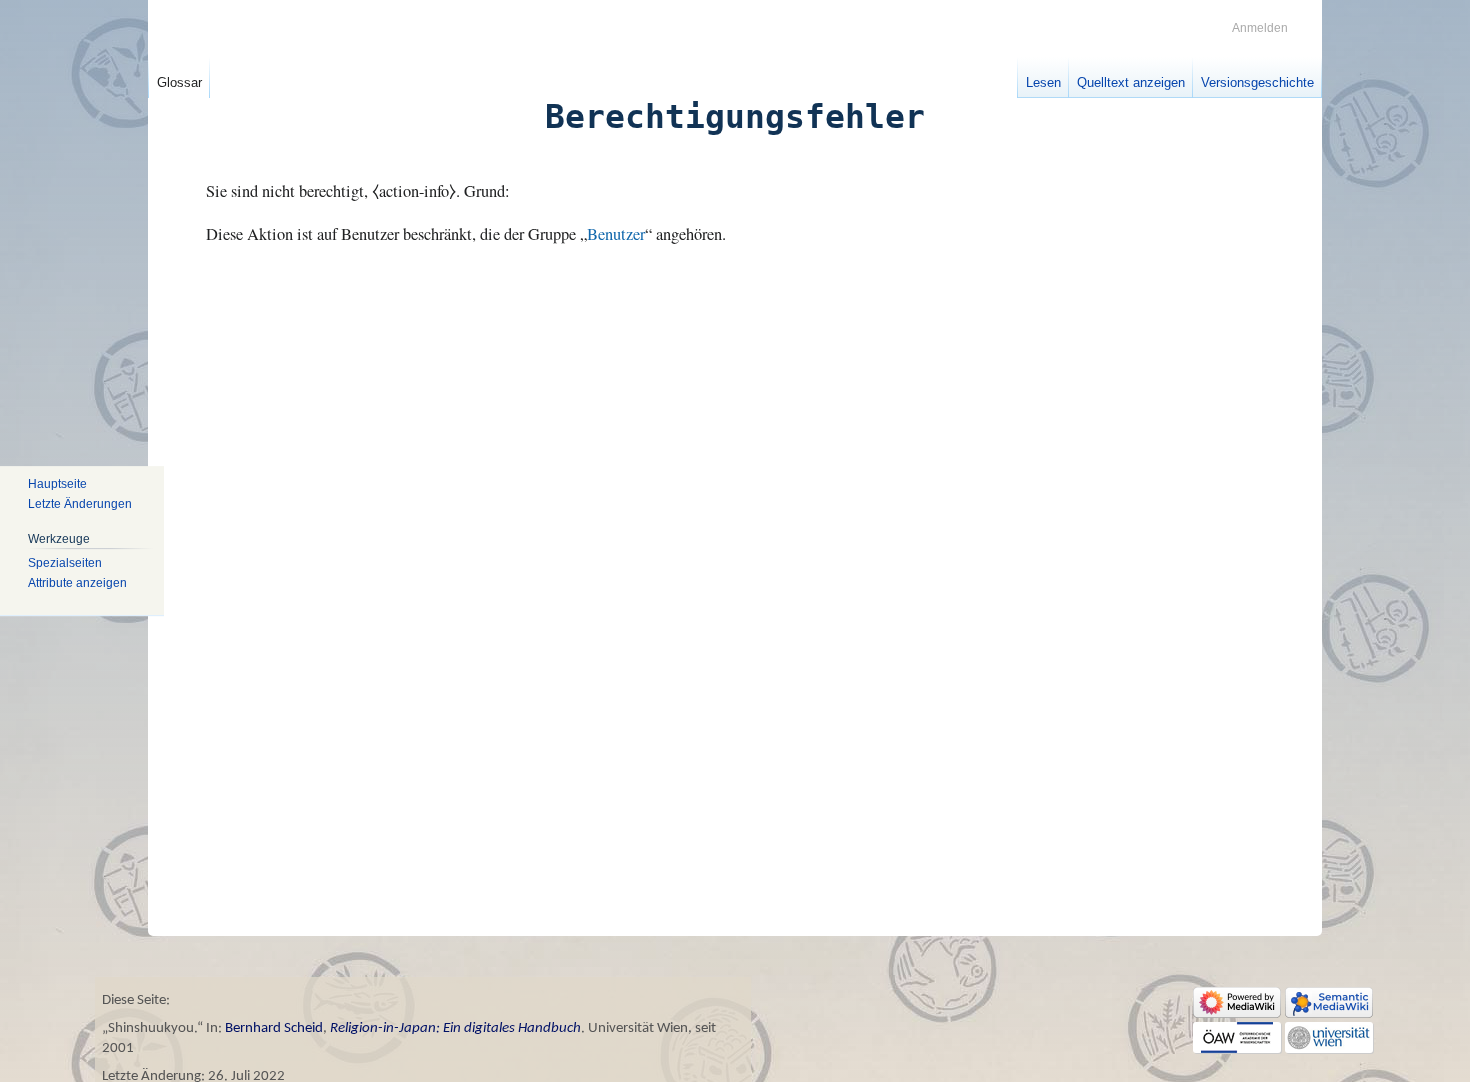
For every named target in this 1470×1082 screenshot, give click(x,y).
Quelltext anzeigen (1131, 82)
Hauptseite (57, 484)
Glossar (179, 82)
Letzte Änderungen (80, 504)
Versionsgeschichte (1257, 82)
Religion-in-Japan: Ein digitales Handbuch (455, 1028)
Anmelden (1260, 28)
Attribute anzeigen (77, 583)
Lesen (1043, 82)
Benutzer (616, 234)
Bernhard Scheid (274, 1028)
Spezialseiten (65, 564)
